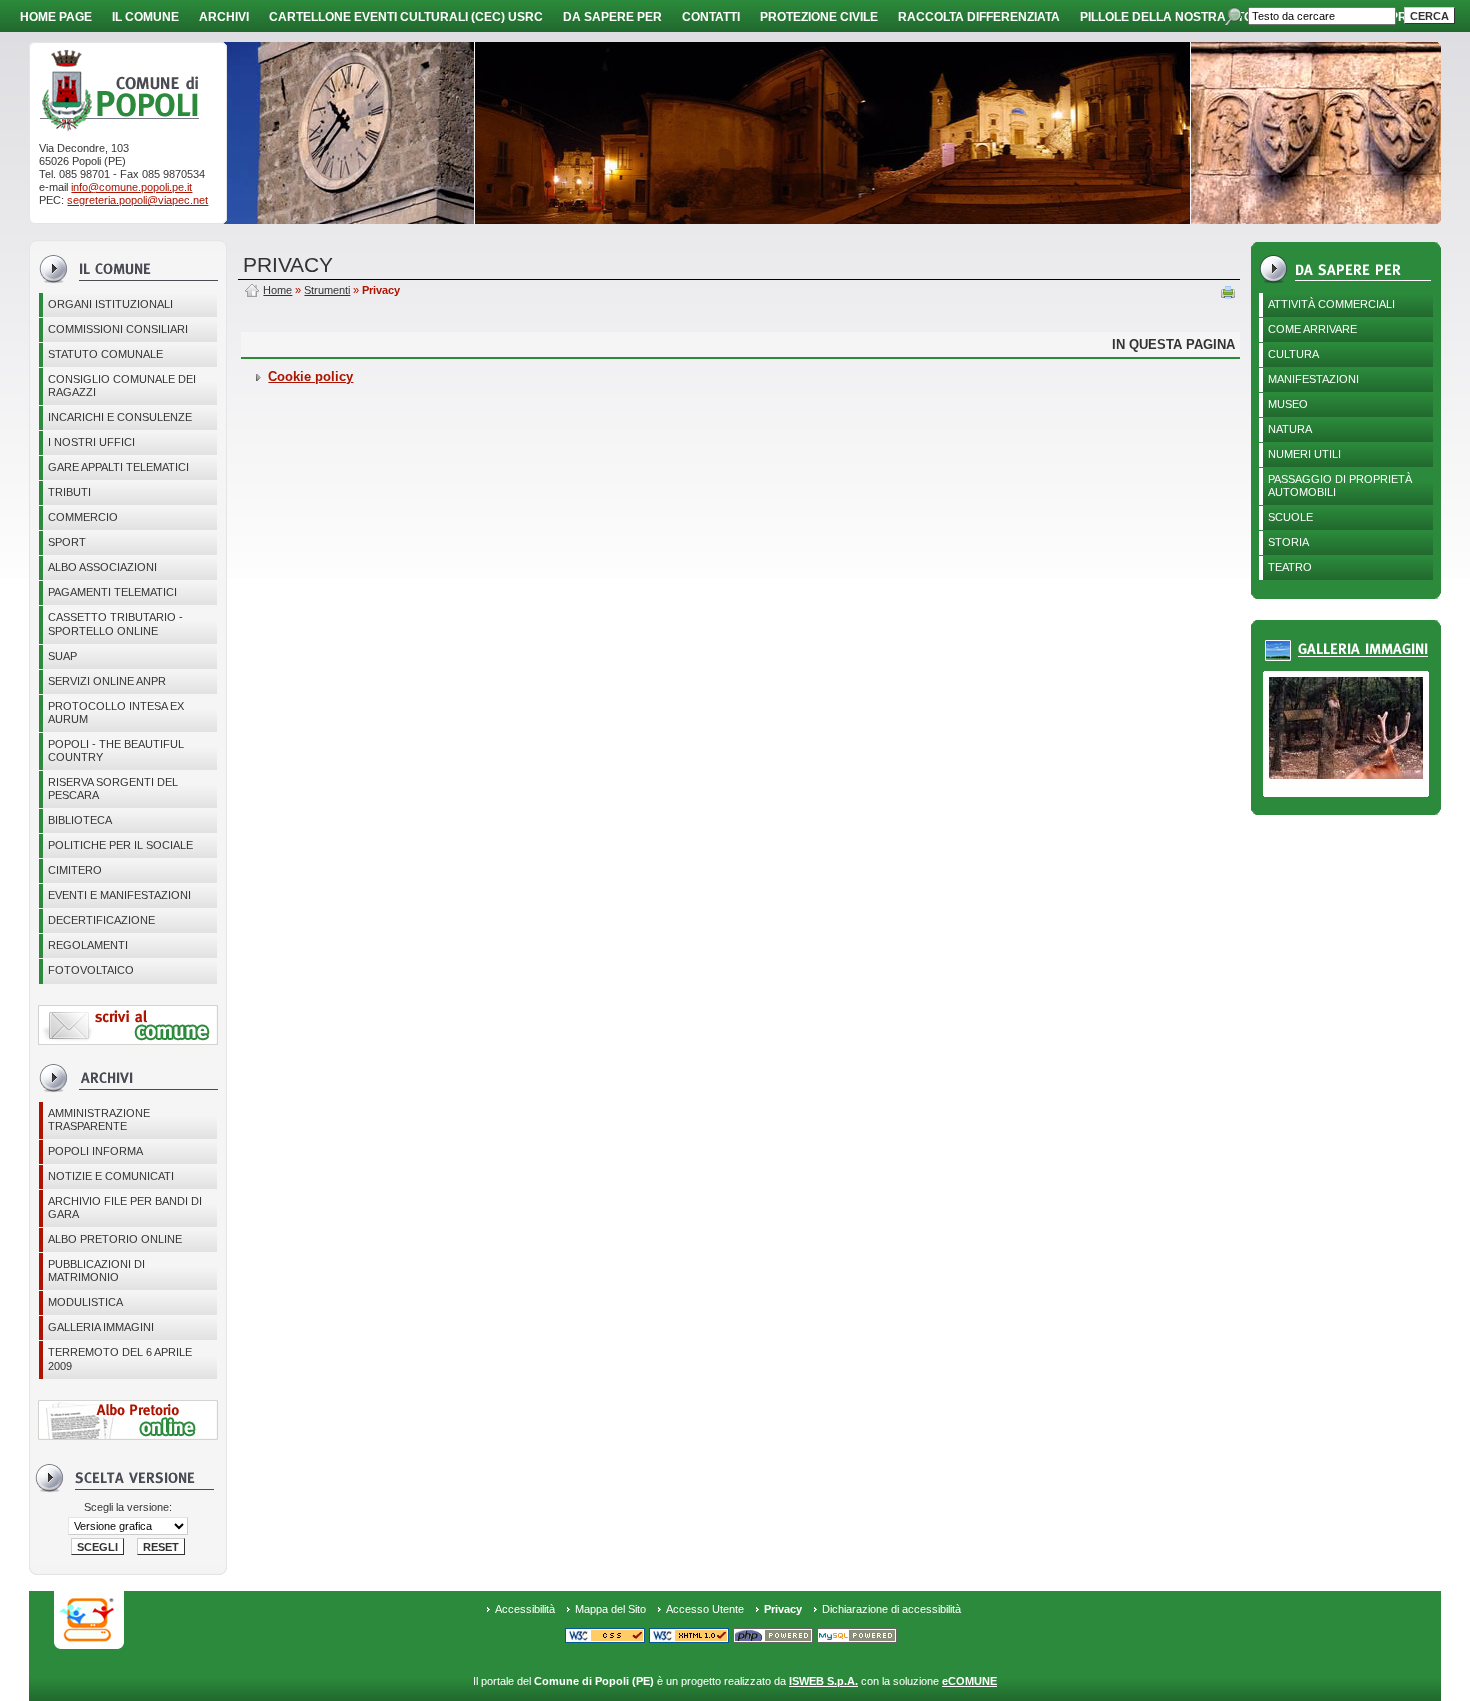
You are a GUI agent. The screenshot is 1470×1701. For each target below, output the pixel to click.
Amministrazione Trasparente (99, 1119)
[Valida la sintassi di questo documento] (689, 1637)
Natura (1290, 429)
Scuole (1290, 517)
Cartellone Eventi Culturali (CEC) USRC (406, 17)
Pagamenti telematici (112, 592)
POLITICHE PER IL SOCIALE (120, 845)
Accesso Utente (705, 1609)
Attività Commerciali (1331, 304)
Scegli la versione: (128, 1507)
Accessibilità (525, 1609)
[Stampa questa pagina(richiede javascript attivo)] (1228, 293)
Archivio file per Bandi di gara (125, 1207)
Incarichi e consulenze (120, 417)
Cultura (1293, 354)
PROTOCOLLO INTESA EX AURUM (116, 712)
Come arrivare (1312, 329)
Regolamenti (88, 945)
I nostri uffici (91, 442)
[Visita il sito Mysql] (857, 1637)
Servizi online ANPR (107, 681)
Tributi (69, 492)
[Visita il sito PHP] (773, 1637)
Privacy (783, 1609)
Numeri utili (1304, 454)
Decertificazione (101, 920)
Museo (1288, 404)
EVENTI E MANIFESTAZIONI (119, 895)
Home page (56, 17)
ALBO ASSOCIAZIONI (102, 567)
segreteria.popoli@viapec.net (137, 200)
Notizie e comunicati (111, 1176)
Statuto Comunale (105, 354)
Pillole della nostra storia (1177, 17)
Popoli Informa (95, 1151)
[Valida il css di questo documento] (605, 1637)
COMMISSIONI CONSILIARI (118, 329)
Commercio (83, 517)
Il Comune (145, 17)
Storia (1288, 542)
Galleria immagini (101, 1327)
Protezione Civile (819, 17)
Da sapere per (612, 17)
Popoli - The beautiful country (116, 750)
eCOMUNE (969, 1681)
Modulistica (85, 1302)
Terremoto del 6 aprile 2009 (120, 1358)
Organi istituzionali (110, 304)
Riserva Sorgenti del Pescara (113, 788)
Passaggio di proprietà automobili (1340, 485)
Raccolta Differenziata (979, 17)
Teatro (1290, 567)
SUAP (62, 656)
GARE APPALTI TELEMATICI (118, 467)
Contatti (711, 17)
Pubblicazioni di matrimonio (96, 1270)
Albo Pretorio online (115, 1239)
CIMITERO (75, 870)
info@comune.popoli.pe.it (131, 187)
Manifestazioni (1313, 379)
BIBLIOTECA (80, 820)
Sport (67, 542)
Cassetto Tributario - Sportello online (115, 623)
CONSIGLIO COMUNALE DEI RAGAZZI (122, 385)
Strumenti (327, 290)
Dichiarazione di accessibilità (891, 1609)
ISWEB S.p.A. (823, 1681)
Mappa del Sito (610, 1609)
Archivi (224, 17)
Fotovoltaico (91, 970)
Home (277, 290)
